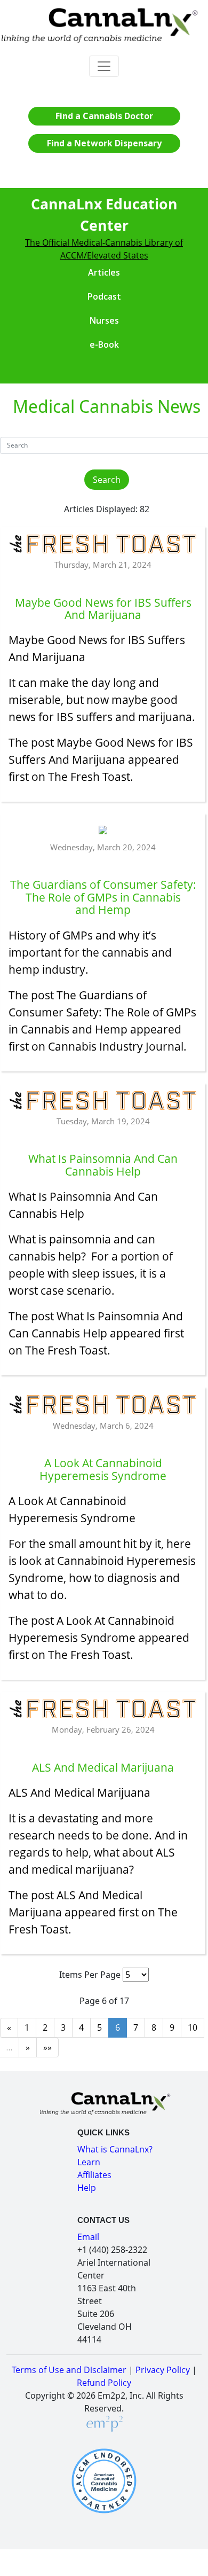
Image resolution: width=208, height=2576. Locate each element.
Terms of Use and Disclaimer (69, 2370)
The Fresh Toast (89, 776)
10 (193, 2027)
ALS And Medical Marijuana (79, 1792)
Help (87, 2188)
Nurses (104, 320)
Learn (89, 2162)
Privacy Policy (163, 2370)
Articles (104, 272)
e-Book (104, 344)
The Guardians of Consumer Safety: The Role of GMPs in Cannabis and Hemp (102, 1012)
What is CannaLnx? (115, 2149)
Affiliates (94, 2175)
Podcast (104, 296)
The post (33, 995)
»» (47, 2047)
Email (88, 2237)
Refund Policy (104, 2383)
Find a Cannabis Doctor (104, 116)
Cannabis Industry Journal (116, 1046)
